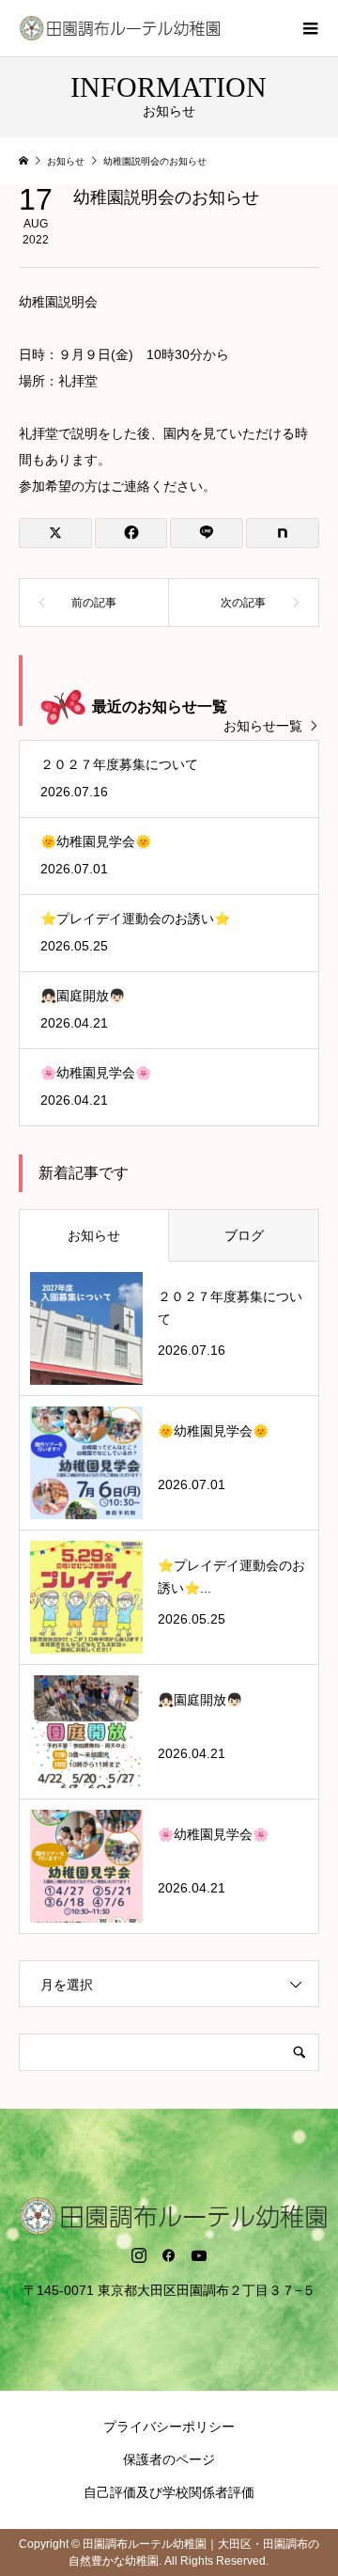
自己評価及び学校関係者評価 (169, 2492)
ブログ (244, 1235)
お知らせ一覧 (263, 726)
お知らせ (94, 1235)
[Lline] (207, 533)
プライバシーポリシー (169, 2427)
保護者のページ (169, 2459)
